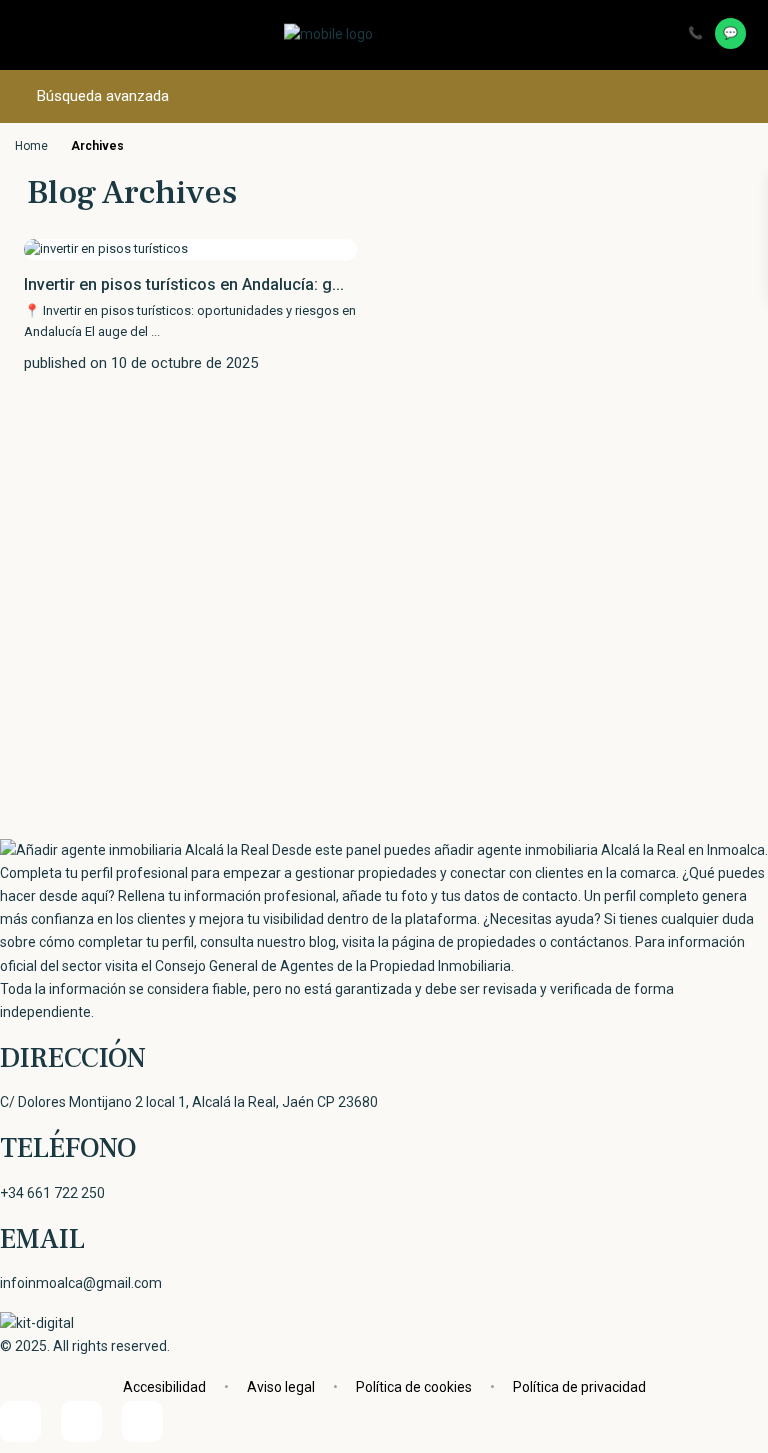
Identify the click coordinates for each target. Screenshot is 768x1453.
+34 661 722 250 (52, 1193)
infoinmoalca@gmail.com (81, 1283)
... (155, 331)
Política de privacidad (579, 1387)
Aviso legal (281, 1387)
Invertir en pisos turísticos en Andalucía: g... (184, 284)
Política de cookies (414, 1387)
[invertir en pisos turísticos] (106, 248)
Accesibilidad (164, 1387)
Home (31, 146)
